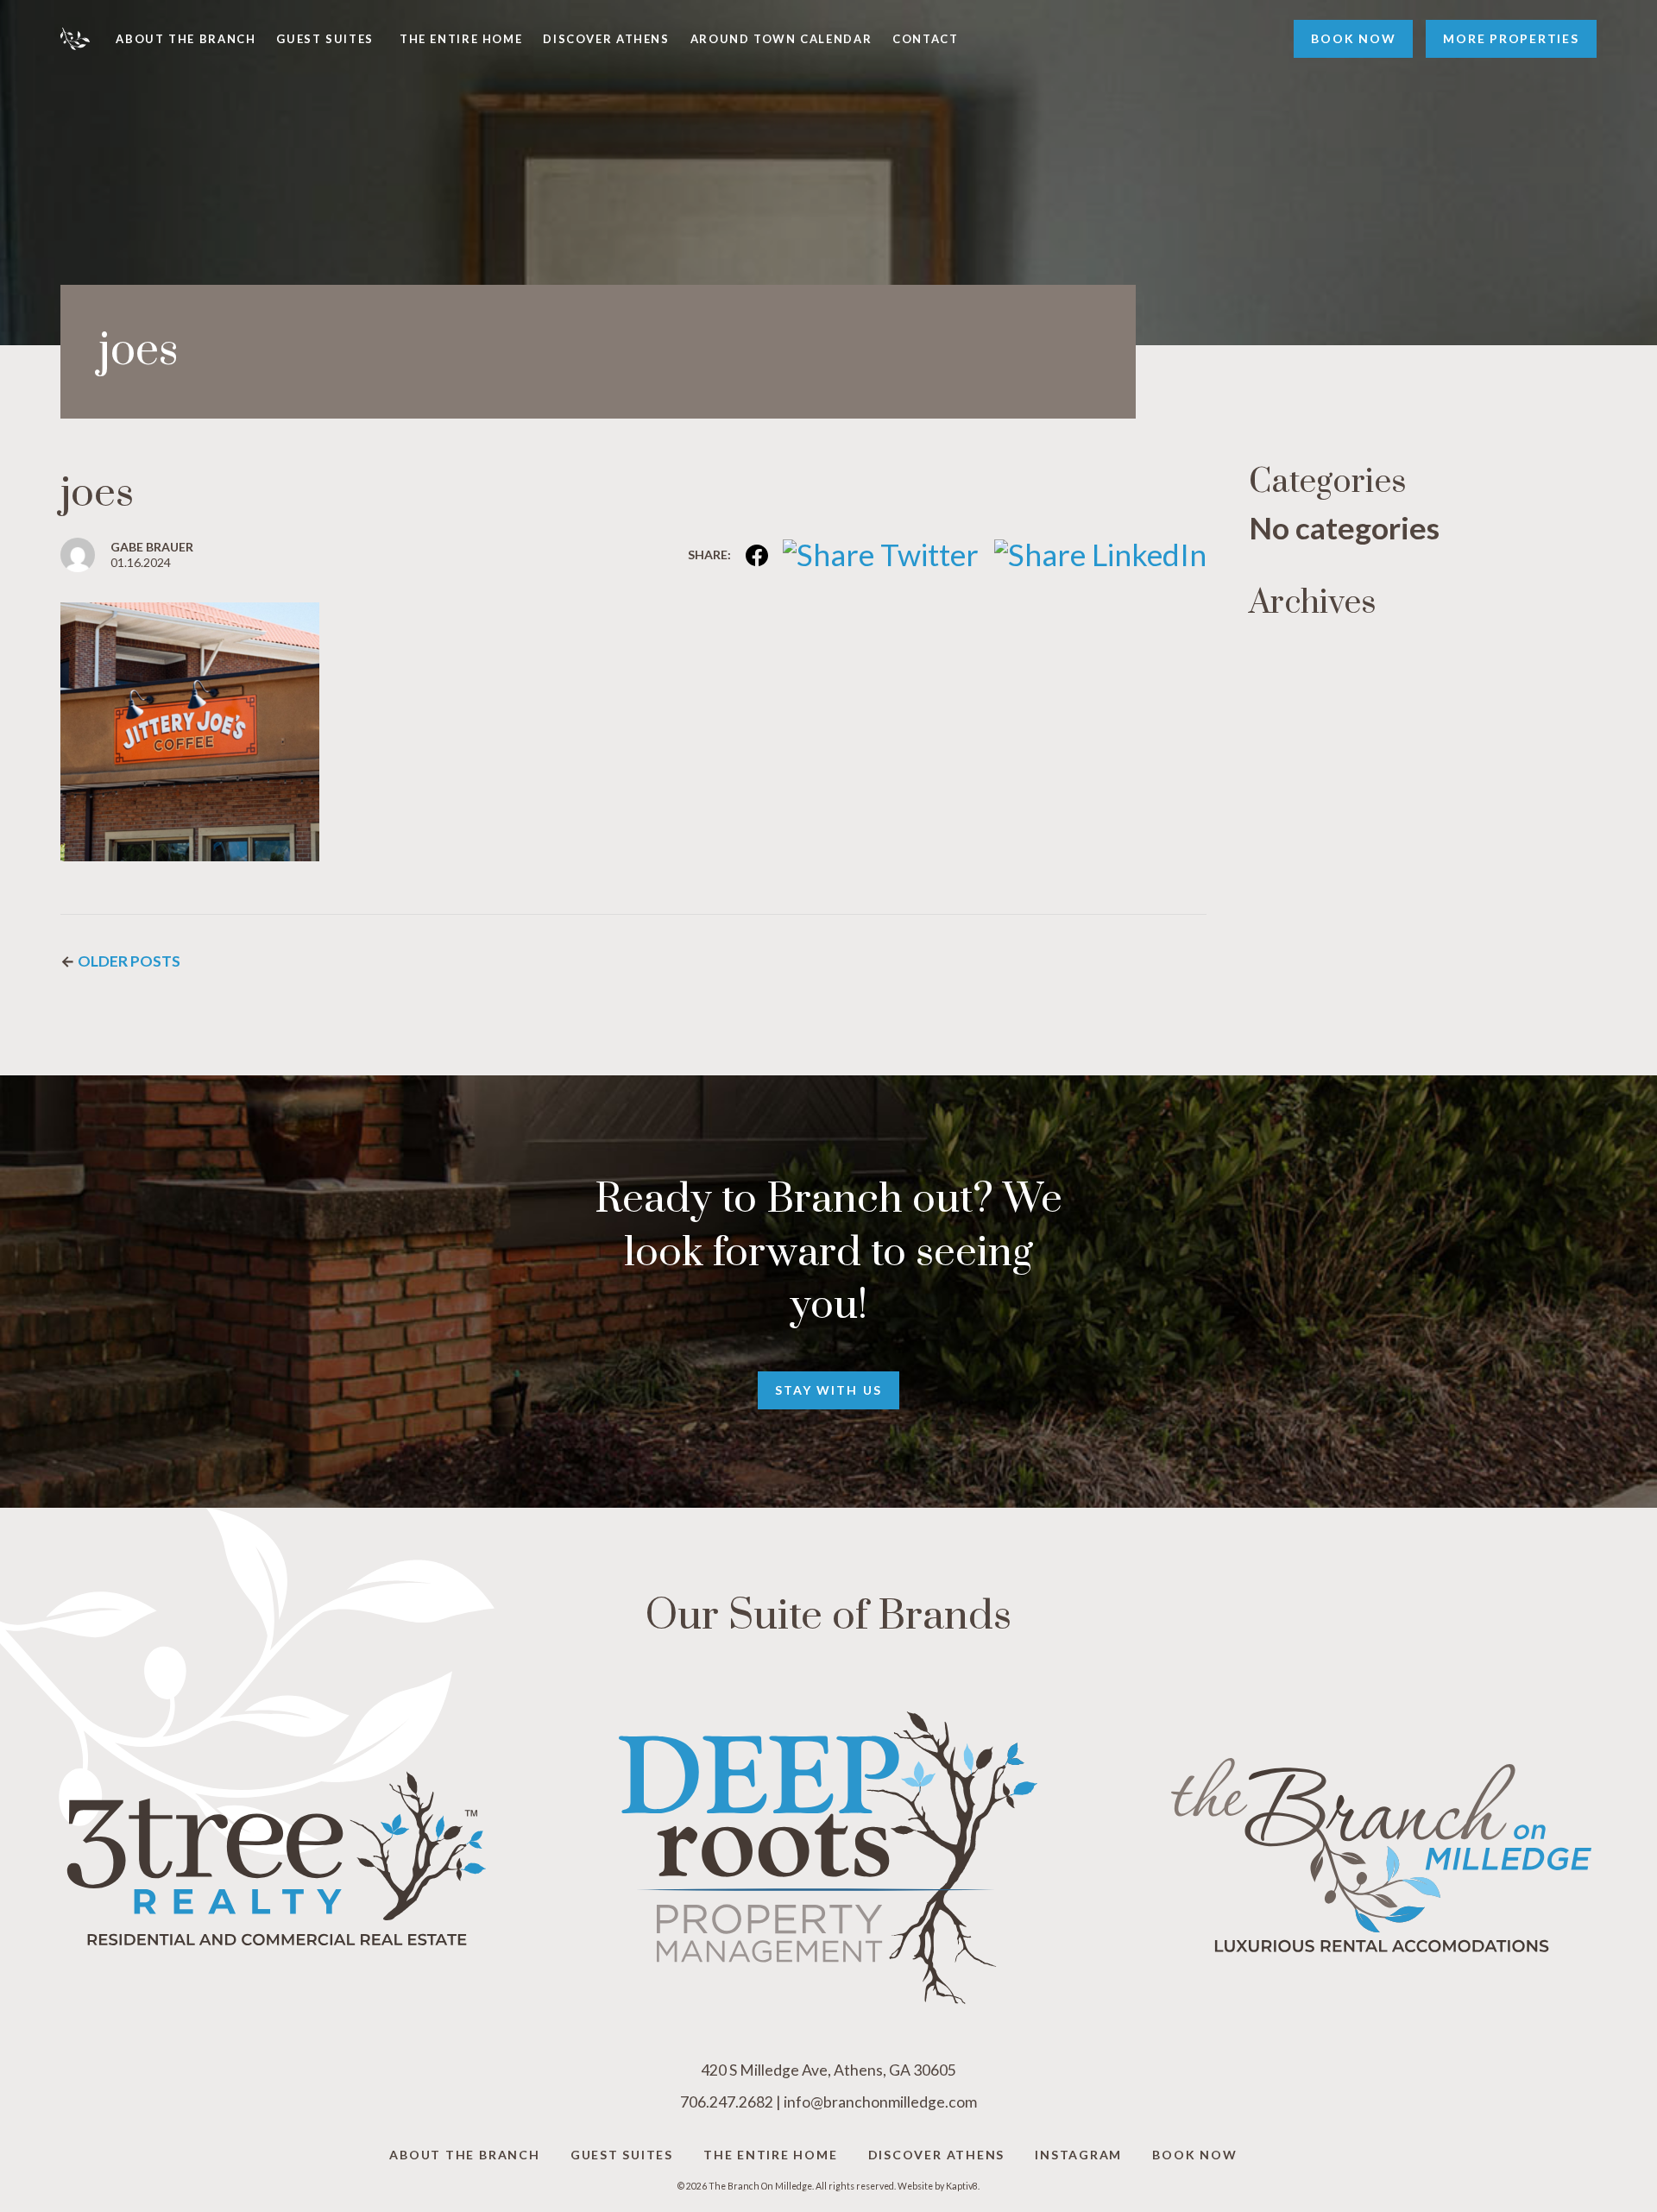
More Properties (1511, 38)
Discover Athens (606, 39)
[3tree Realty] (276, 1858)
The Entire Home (461, 39)
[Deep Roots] (829, 1858)
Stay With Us (828, 1390)
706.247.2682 (727, 2102)
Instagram (1078, 2155)
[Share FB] (750, 554)
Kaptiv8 (962, 2186)
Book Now (1353, 38)
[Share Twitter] (874, 554)
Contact (925, 39)
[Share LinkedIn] (1093, 554)
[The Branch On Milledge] (88, 39)
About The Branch (186, 39)
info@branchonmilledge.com (880, 2102)
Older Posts (129, 961)
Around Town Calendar (781, 39)
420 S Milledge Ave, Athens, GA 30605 (828, 2070)
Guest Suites (325, 39)
